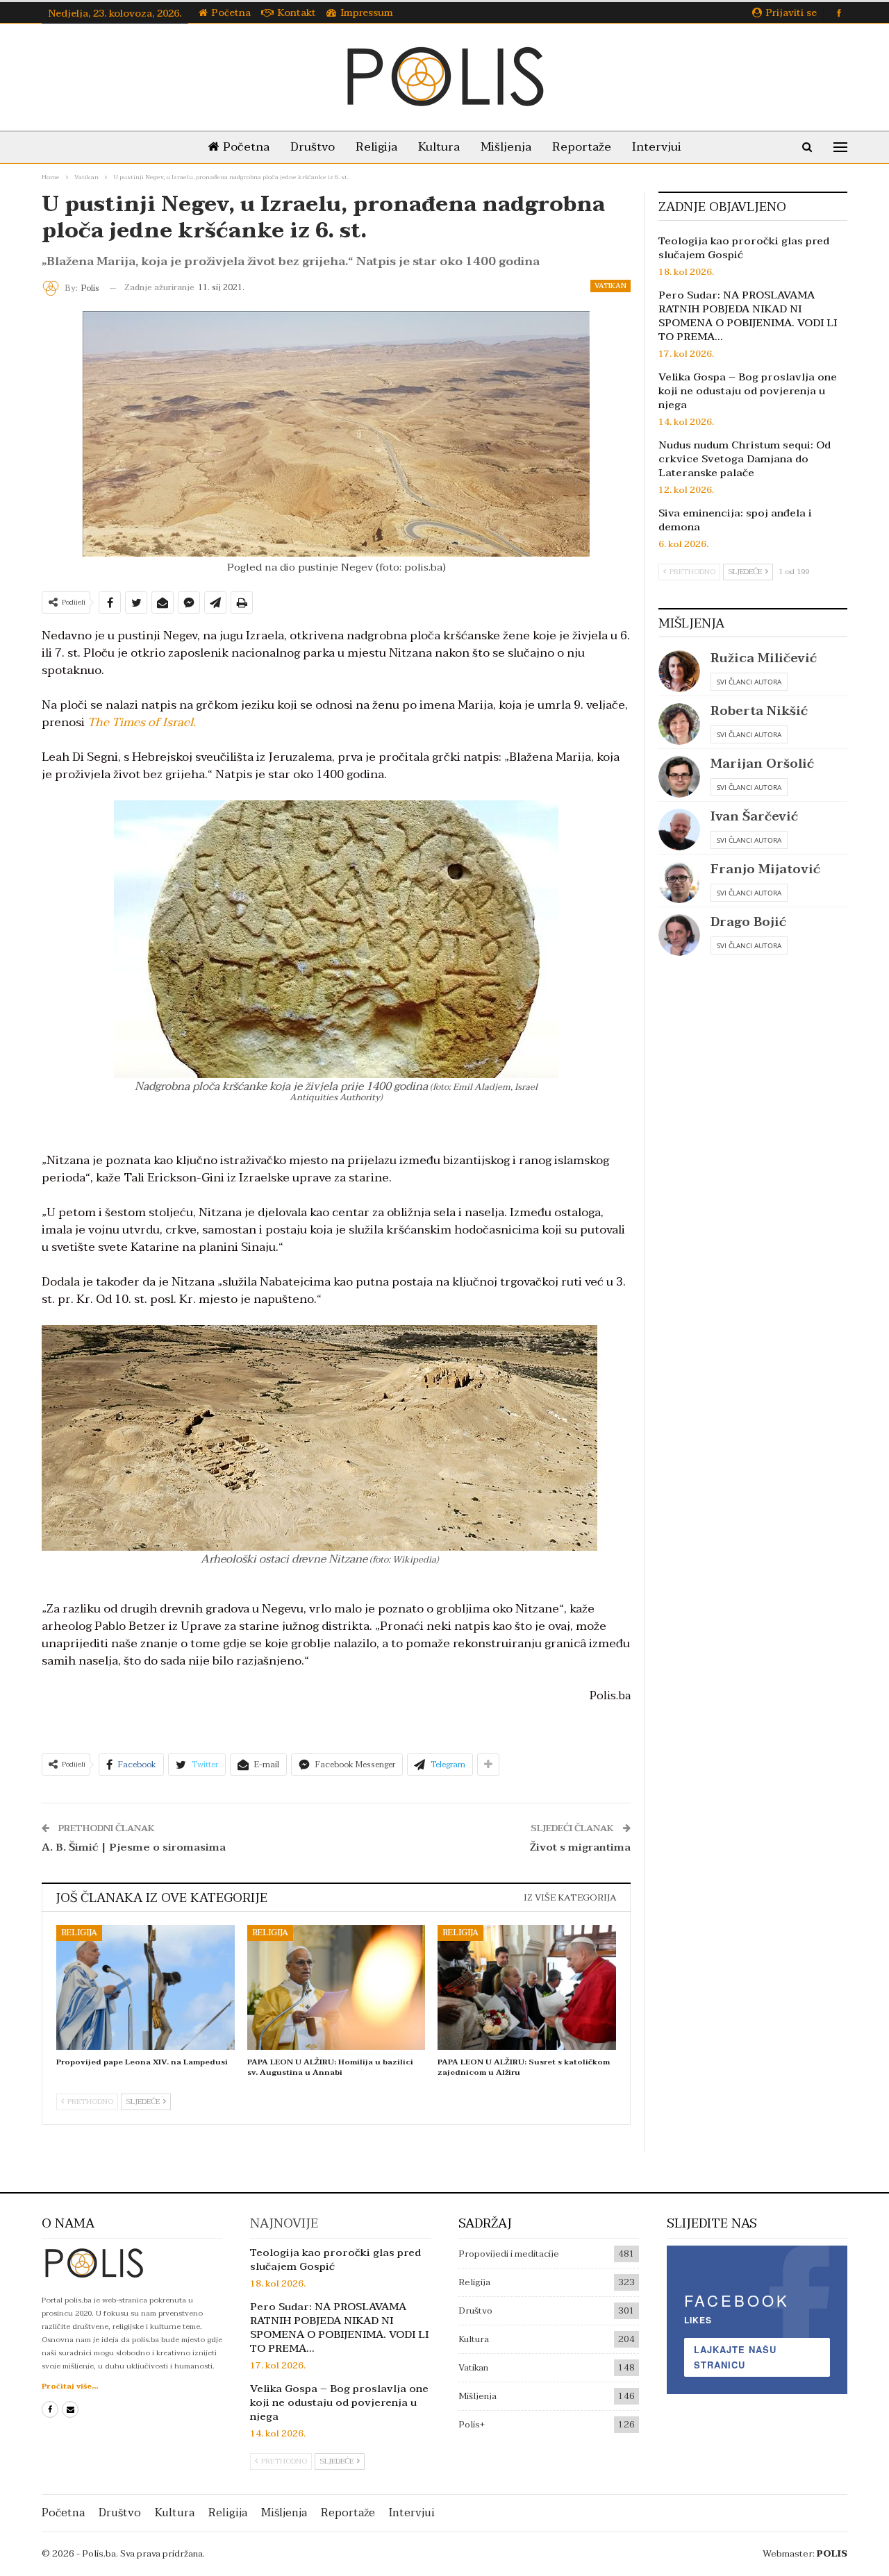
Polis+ (472, 2425)
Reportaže (582, 147)
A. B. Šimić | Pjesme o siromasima (134, 1847)
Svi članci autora (749, 682)
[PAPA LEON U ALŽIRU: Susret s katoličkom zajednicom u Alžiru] (527, 1987)
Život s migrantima (580, 1847)
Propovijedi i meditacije (509, 2254)
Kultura (439, 147)
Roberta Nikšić (759, 711)
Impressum (367, 13)
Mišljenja (506, 147)
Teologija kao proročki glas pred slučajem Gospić (744, 248)
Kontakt (297, 13)
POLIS (832, 2554)
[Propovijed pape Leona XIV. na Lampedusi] (146, 1987)
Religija (376, 147)
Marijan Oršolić (762, 764)
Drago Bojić (748, 922)
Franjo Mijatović (765, 869)
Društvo (313, 147)
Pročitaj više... (70, 2386)
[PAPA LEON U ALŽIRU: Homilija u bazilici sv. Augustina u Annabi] (337, 1987)
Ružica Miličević (764, 658)
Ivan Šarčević (754, 817)
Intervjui (657, 147)
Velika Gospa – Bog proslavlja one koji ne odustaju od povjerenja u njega (748, 391)
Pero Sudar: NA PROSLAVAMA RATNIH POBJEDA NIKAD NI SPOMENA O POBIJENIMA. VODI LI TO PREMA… (748, 316)
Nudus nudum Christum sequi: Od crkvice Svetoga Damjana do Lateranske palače (745, 459)
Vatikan (610, 286)
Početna (231, 13)
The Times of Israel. (142, 722)
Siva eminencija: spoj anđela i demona (735, 520)
